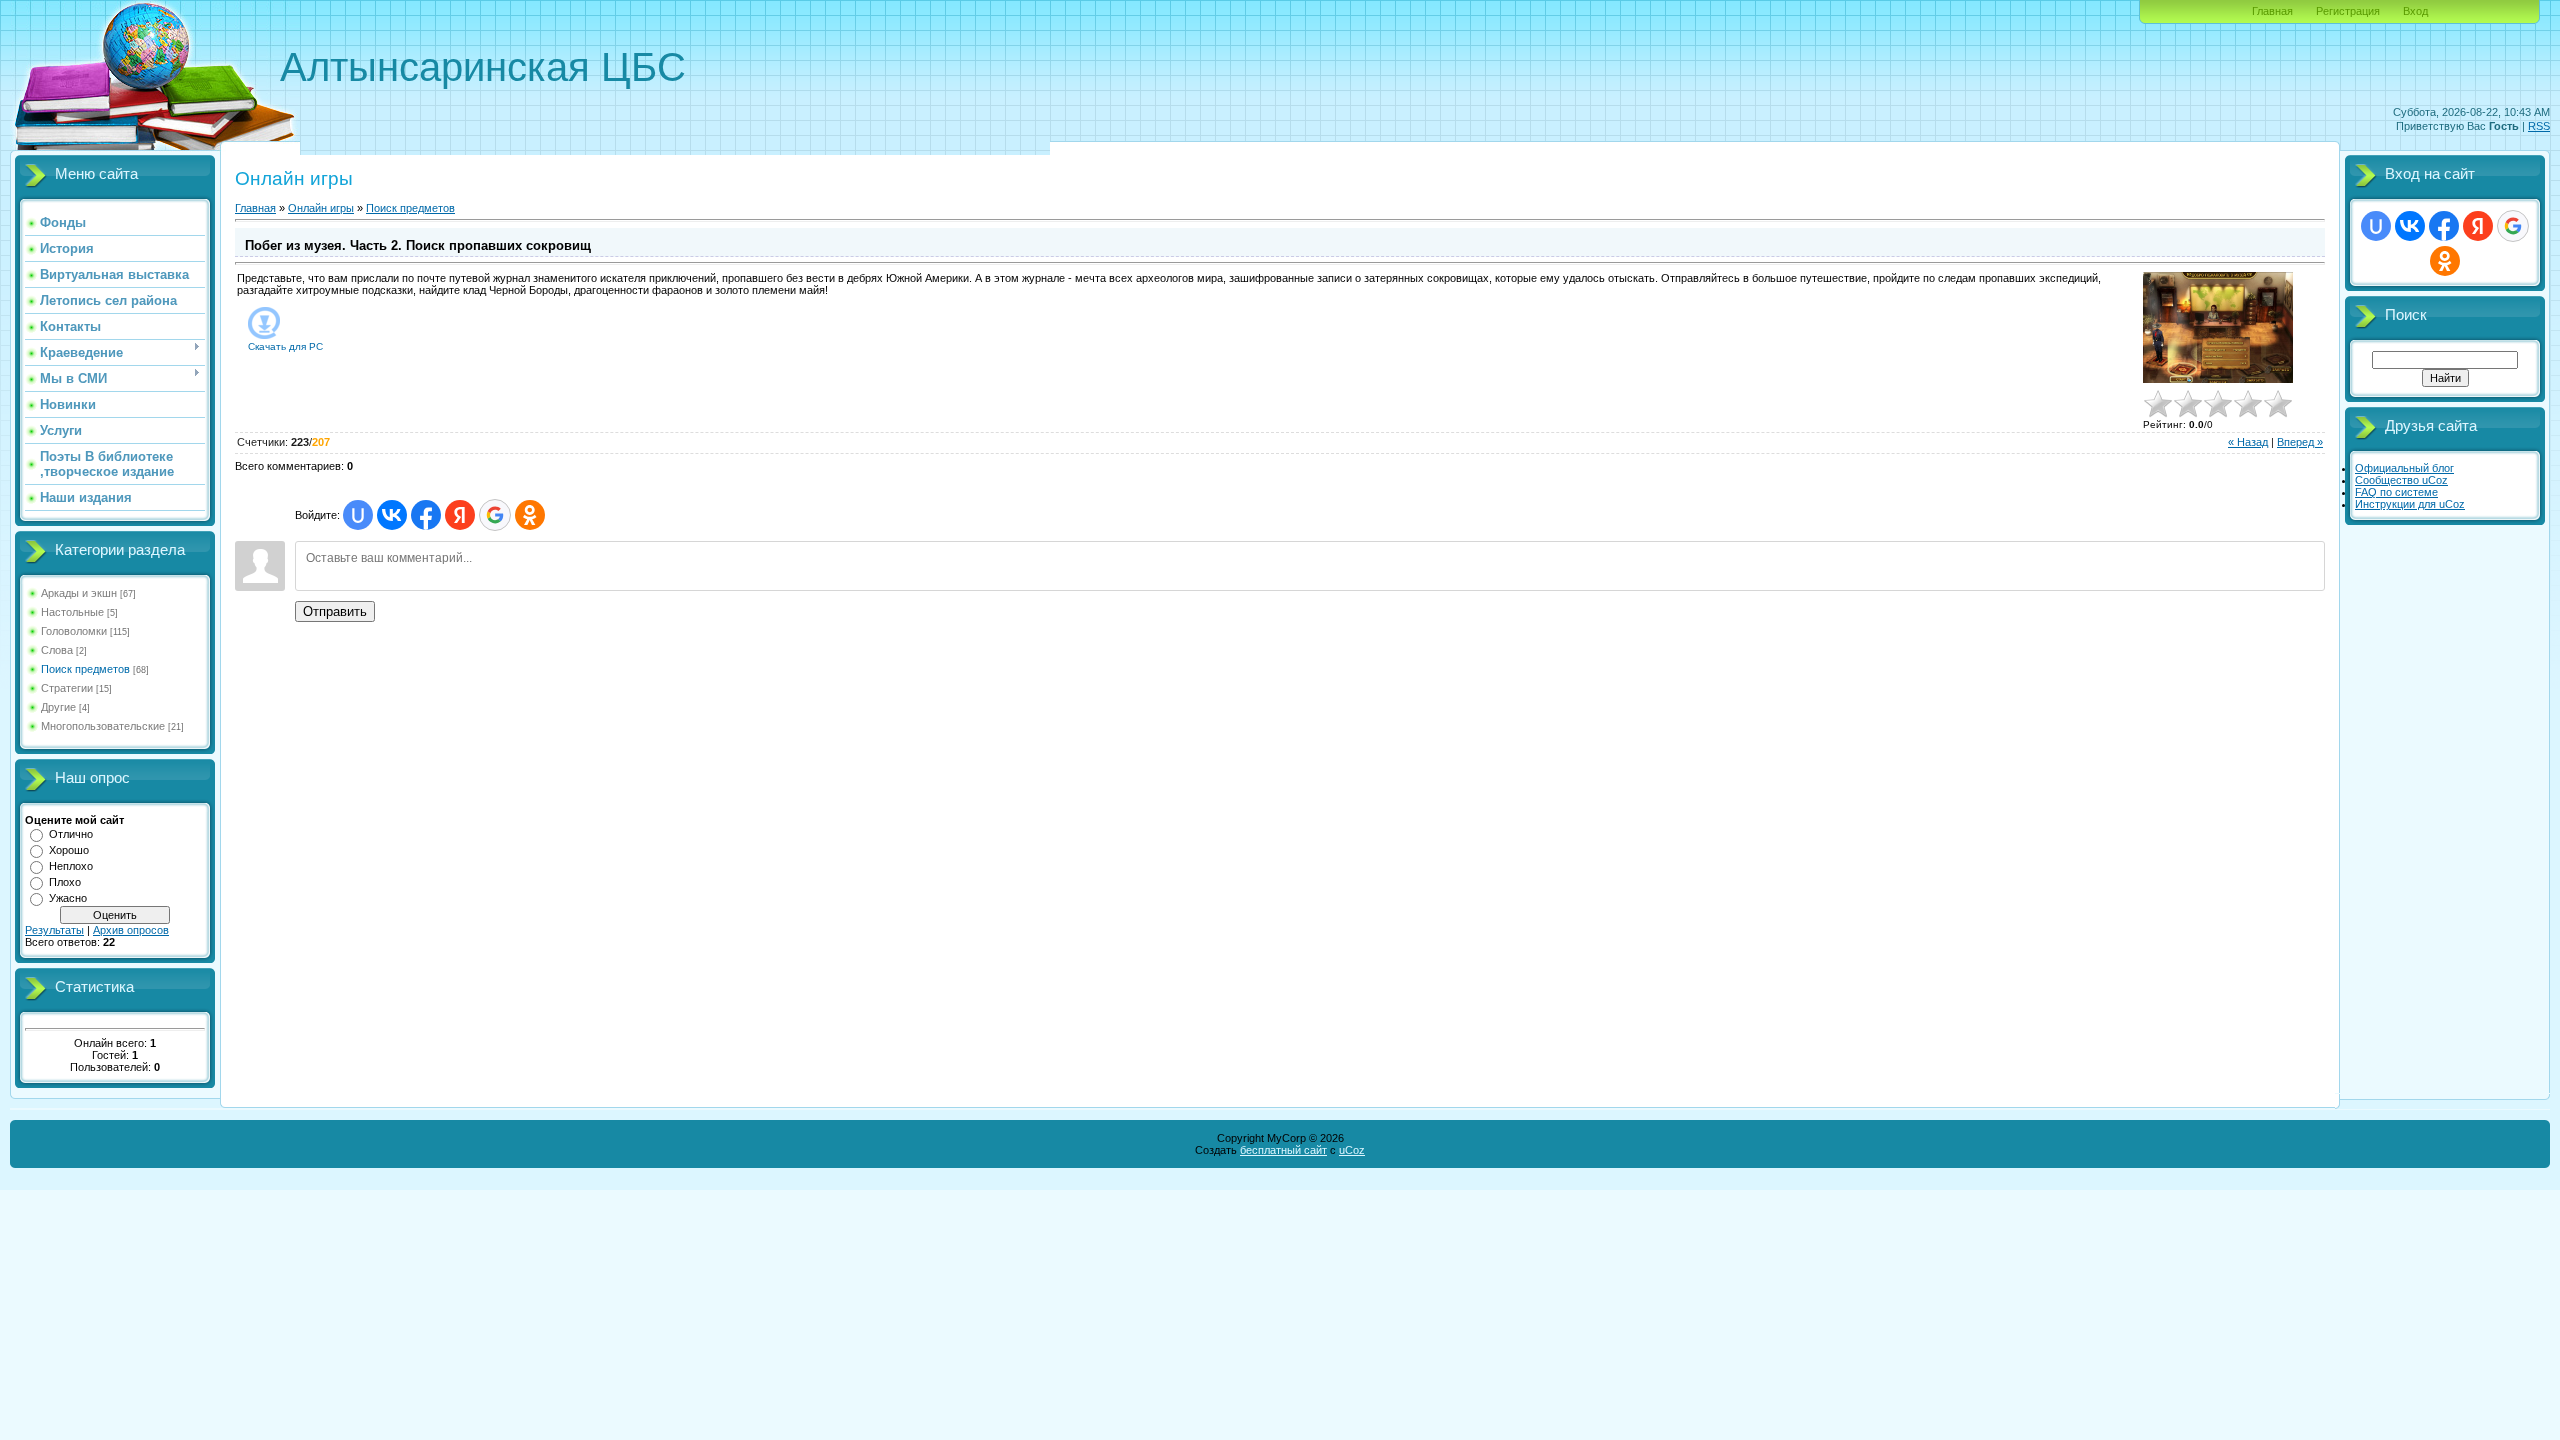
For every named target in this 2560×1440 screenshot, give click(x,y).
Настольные (72, 612)
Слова (57, 650)
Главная (2272, 11)
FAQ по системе (2396, 492)
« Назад (2248, 442)
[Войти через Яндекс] (460, 515)
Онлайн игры (321, 208)
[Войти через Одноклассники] (530, 515)
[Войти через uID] (358, 515)
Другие (58, 707)
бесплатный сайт (1283, 1150)
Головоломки (74, 631)
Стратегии (67, 688)
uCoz (1352, 1150)
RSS (2539, 126)
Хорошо (69, 850)
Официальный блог (2404, 468)
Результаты (54, 930)
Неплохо (71, 866)
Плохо (65, 882)
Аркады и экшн (79, 593)
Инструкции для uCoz (2410, 504)
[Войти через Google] (495, 515)
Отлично (71, 834)
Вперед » (2300, 442)
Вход (2415, 11)
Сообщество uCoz (2401, 480)
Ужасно (68, 898)
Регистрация (2348, 11)
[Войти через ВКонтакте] (392, 515)
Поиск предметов (85, 669)
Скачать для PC (285, 346)
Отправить (335, 611)
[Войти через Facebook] (426, 515)
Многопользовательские (103, 726)
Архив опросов (131, 930)
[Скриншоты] (2218, 327)
